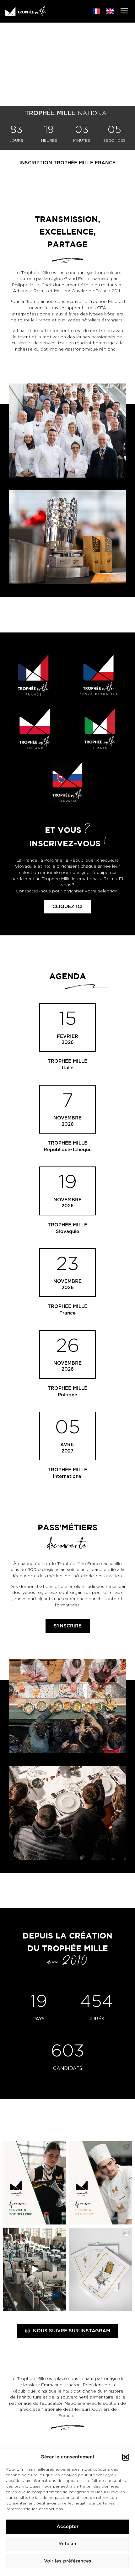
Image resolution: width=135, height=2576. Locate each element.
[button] (126, 2457)
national (94, 113)
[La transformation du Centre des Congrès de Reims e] (35, 2269)
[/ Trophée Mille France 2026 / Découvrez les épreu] (35, 2183)
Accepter (67, 2527)
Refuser (67, 2544)
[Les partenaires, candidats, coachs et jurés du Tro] (100, 2269)
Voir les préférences (68, 2561)
